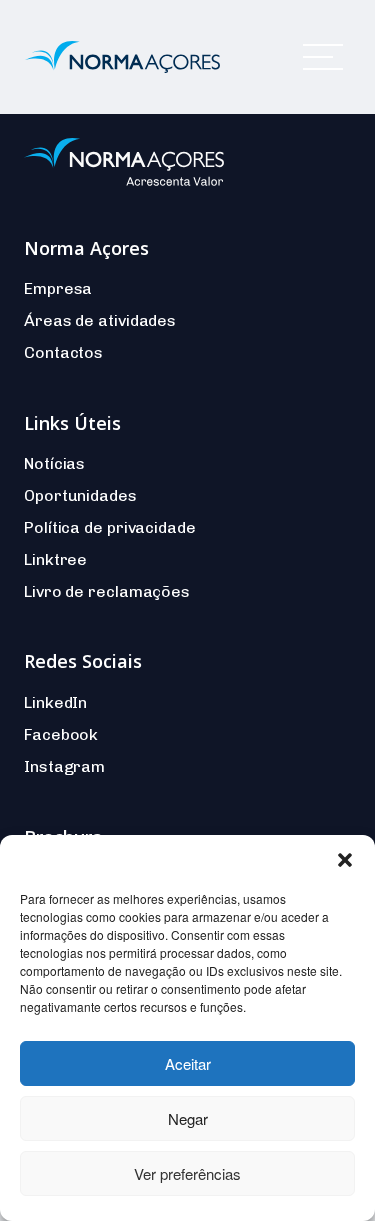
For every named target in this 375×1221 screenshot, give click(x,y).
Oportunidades (80, 495)
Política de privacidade (110, 527)
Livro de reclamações (107, 591)
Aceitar (188, 1063)
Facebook (61, 734)
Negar (188, 1118)
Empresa (58, 288)
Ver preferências (187, 1173)
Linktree (55, 559)
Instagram (64, 766)
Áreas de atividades (100, 320)
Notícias (54, 463)
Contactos (63, 352)
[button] (345, 860)
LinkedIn (55, 702)
